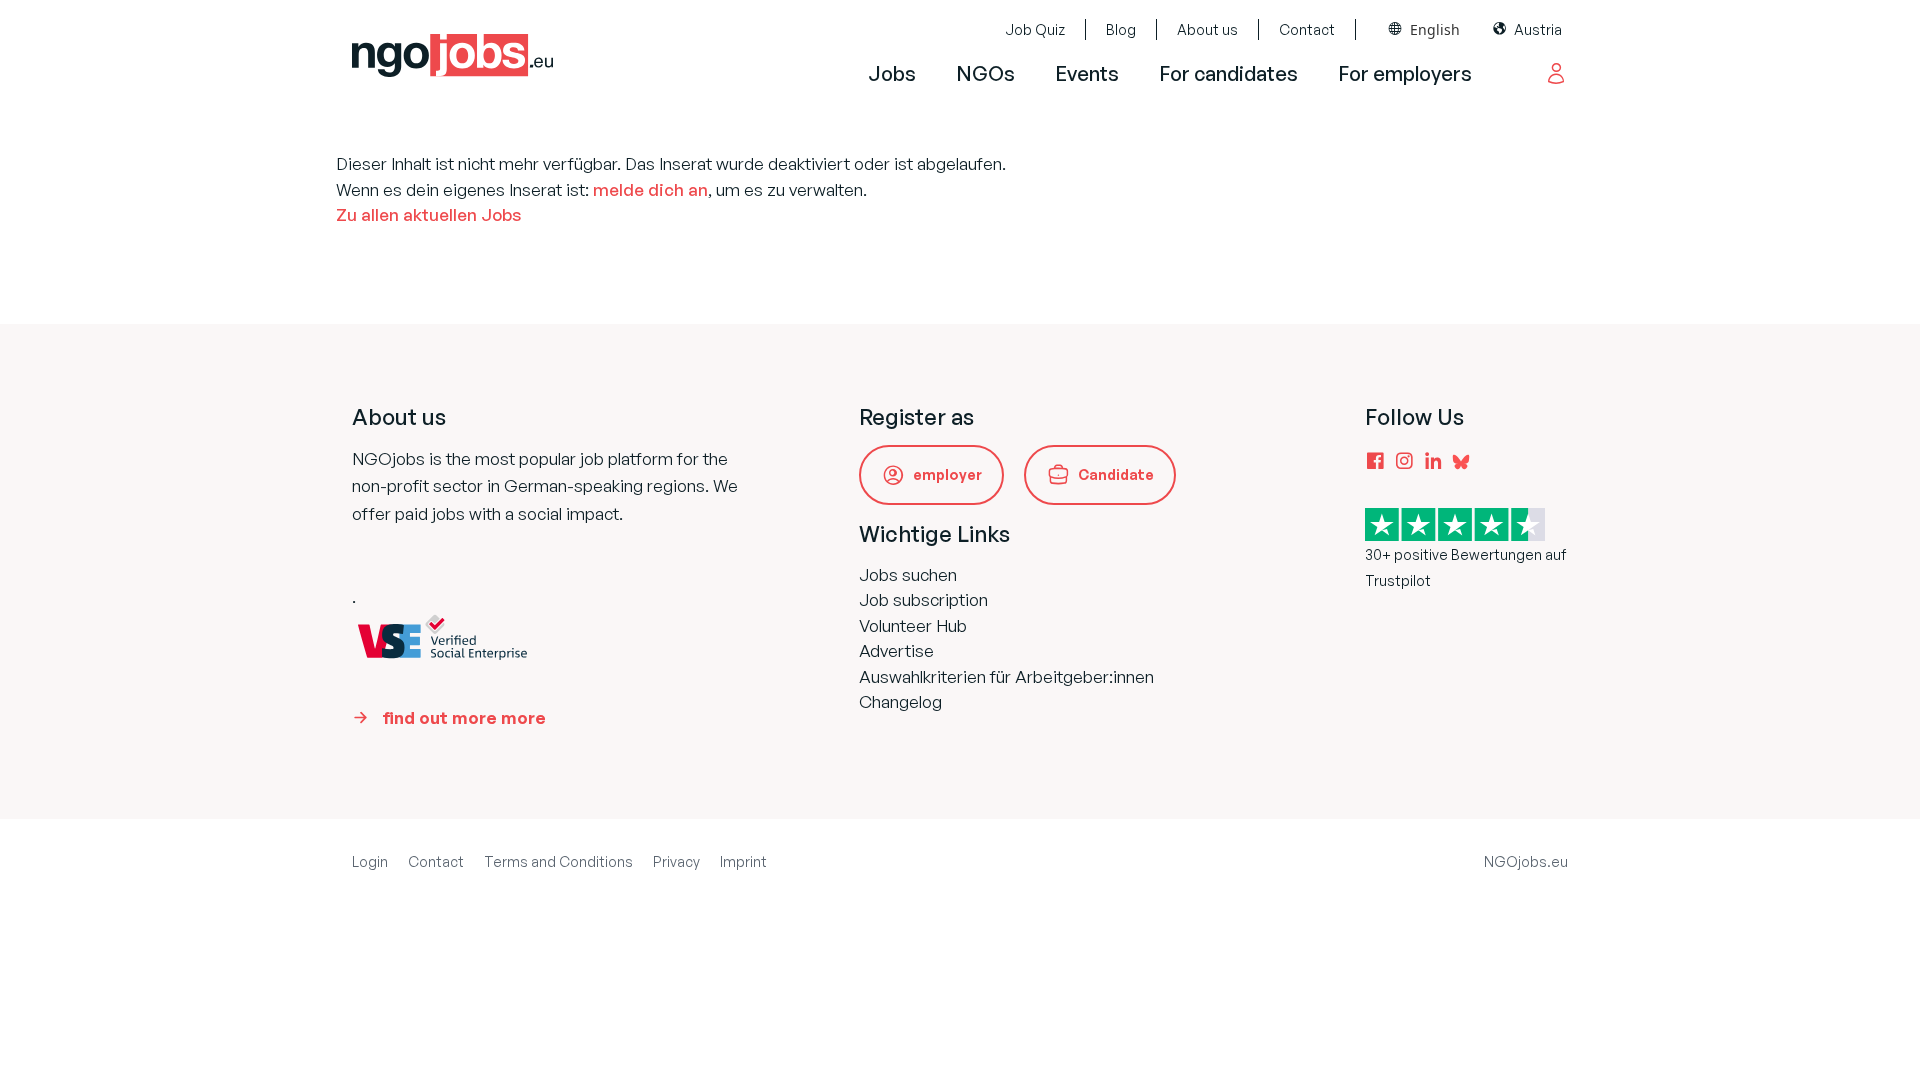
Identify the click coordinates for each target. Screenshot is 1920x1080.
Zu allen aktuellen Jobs (428, 214)
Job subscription (923, 599)
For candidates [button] (1228, 73)
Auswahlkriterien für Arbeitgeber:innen (1006, 676)
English (1435, 29)
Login (370, 861)
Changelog (900, 701)
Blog (1121, 29)
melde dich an (650, 189)
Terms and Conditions (558, 861)
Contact (1307, 29)
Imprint (743, 861)
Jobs (892, 73)
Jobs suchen (908, 574)
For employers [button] (1405, 73)
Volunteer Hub (913, 625)
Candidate (1116, 474)
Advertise (896, 650)
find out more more (464, 717)
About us (1207, 29)
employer (947, 474)
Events (1087, 73)
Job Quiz (1035, 29)
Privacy (676, 861)
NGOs (985, 73)
